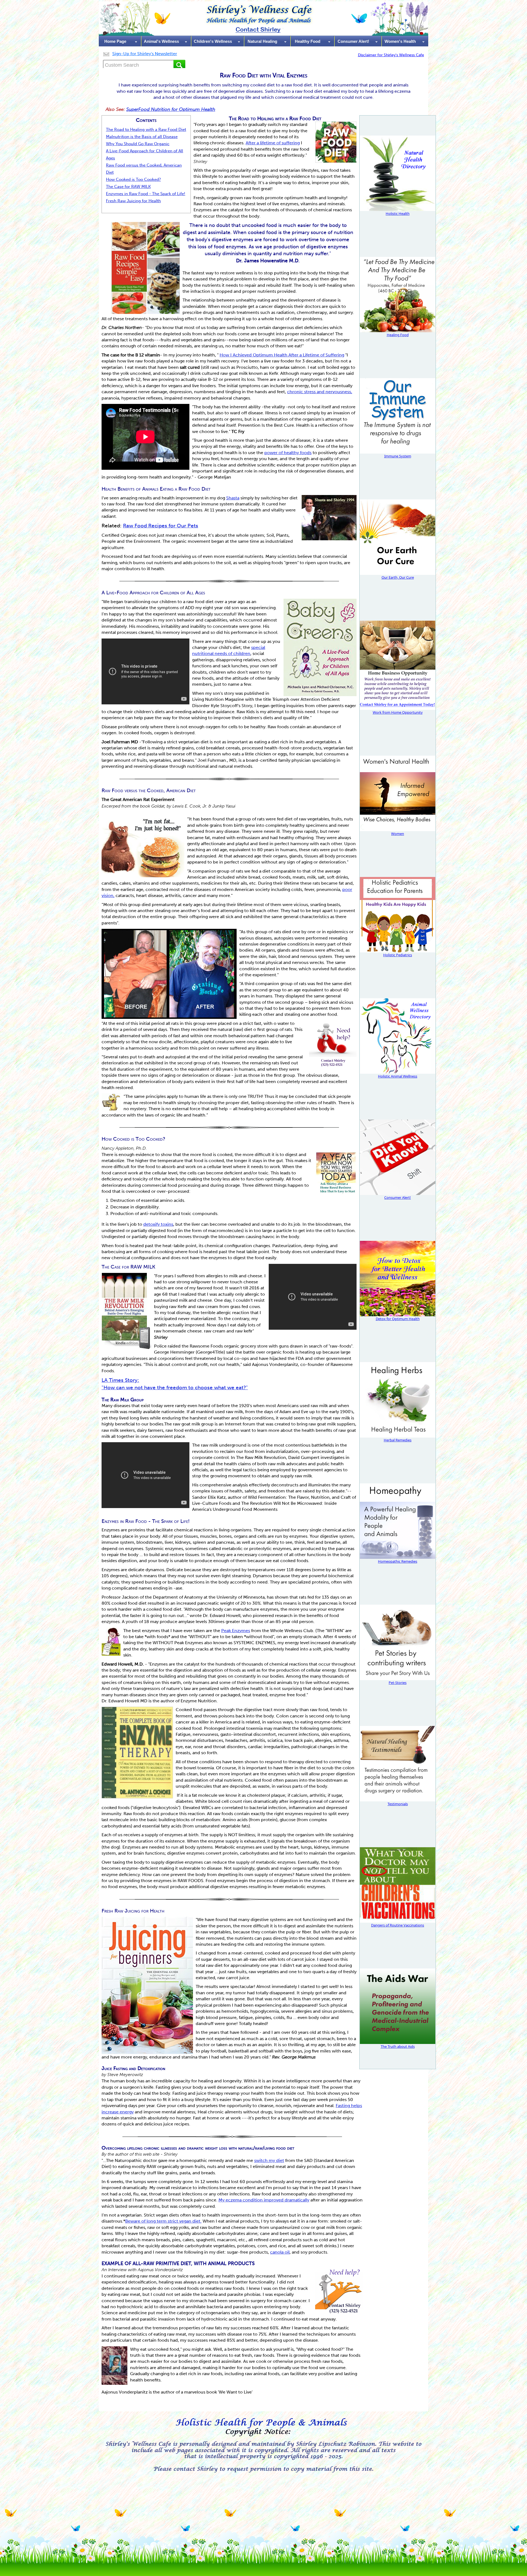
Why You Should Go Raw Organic (138, 144)
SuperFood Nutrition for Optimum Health (171, 109)
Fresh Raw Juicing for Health (133, 201)
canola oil (280, 2252)
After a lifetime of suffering (273, 143)
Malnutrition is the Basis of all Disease (142, 137)
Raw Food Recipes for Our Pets (161, 526)
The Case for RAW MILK (128, 187)
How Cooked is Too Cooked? (133, 179)
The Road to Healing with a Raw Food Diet (146, 130)
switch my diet (269, 2160)
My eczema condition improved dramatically (264, 2200)
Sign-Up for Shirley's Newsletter (145, 54)
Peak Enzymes (236, 1631)
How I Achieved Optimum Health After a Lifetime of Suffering (282, 355)
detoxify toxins (158, 1224)
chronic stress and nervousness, (320, 392)
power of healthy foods (288, 453)
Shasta (233, 498)
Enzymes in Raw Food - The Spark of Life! (146, 194)
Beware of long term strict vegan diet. (163, 2221)
